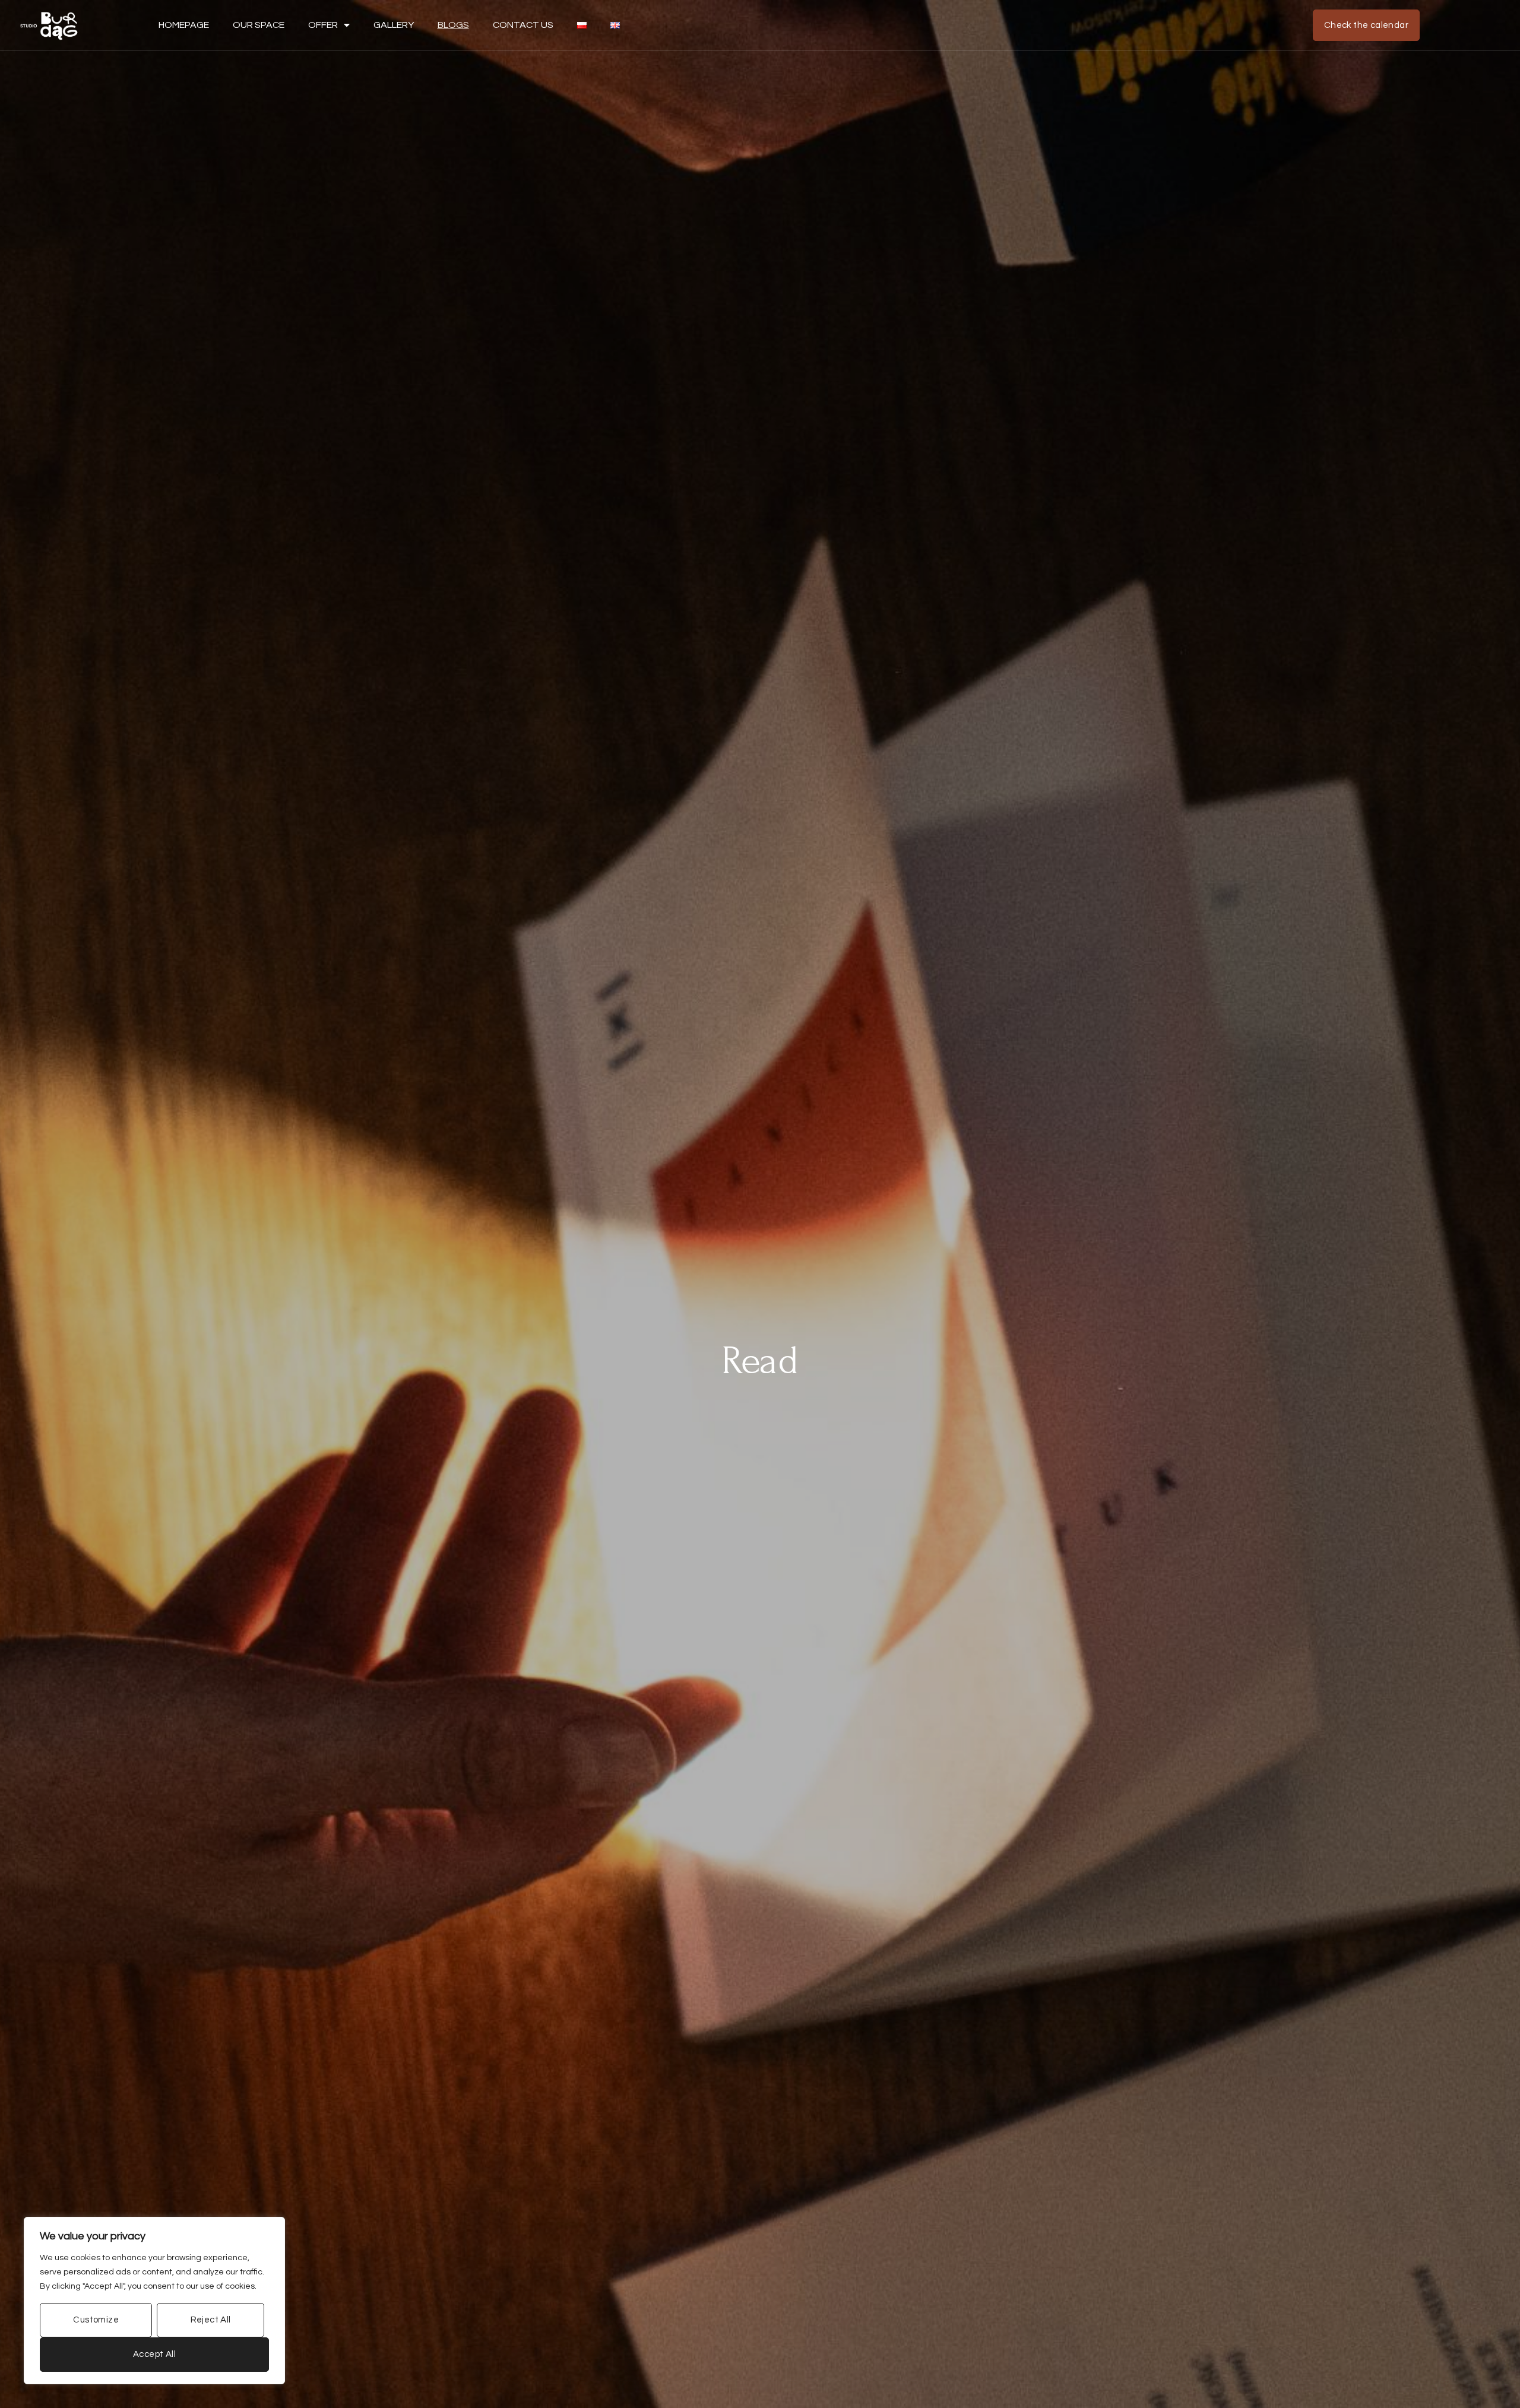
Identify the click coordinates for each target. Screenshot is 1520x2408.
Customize (96, 2320)
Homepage (184, 25)
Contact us (523, 25)
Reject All (211, 2320)
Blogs (453, 25)
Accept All (154, 2354)
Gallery (394, 25)
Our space (259, 25)
